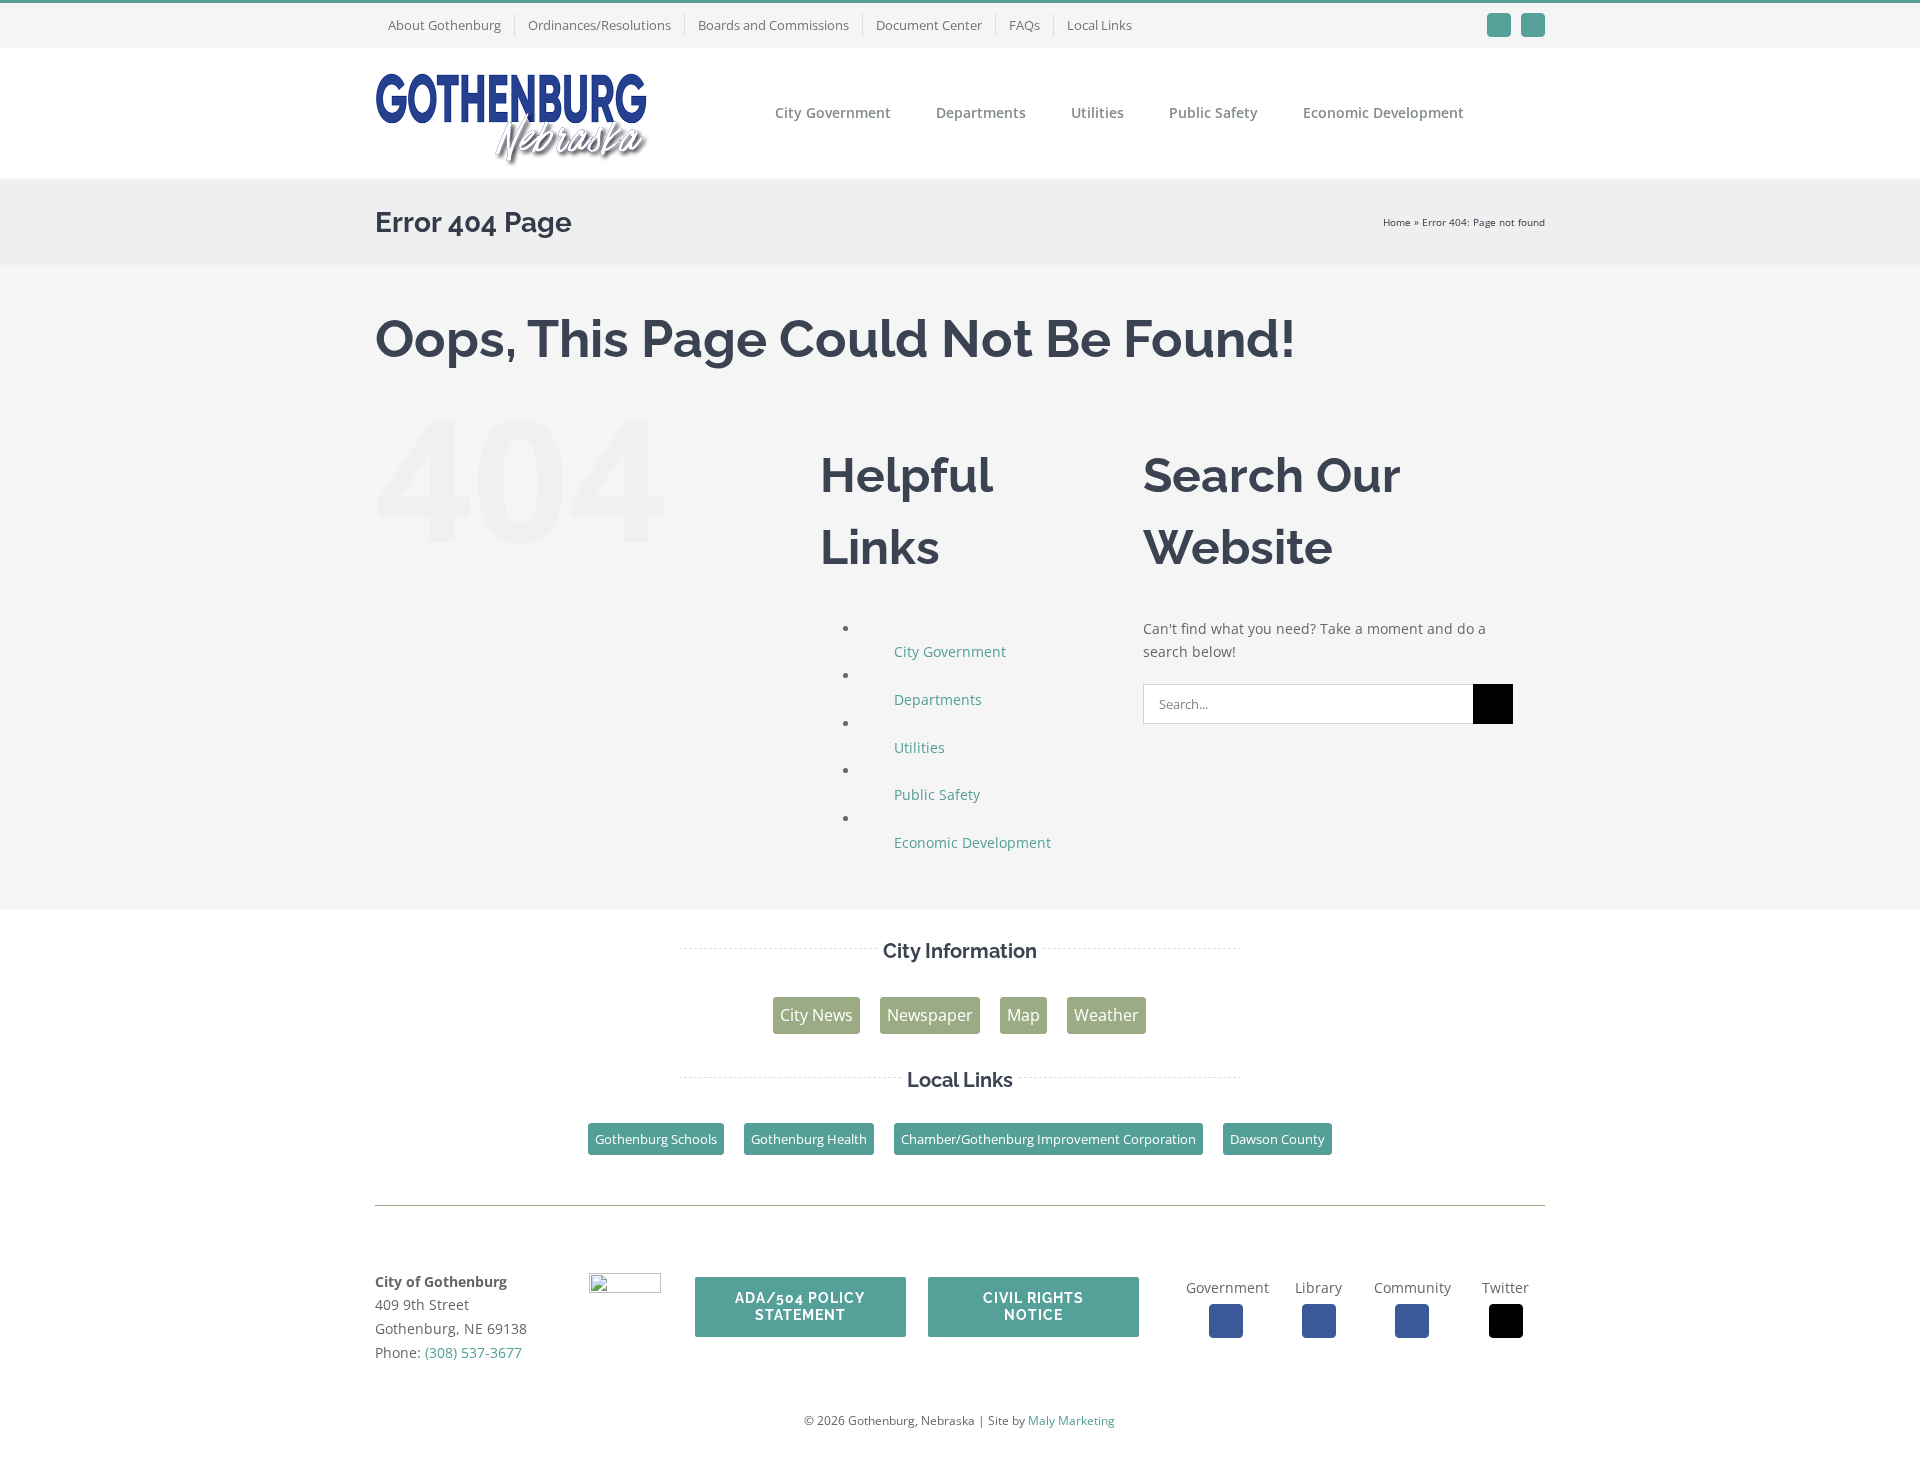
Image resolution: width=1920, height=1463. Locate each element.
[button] (1514, 113)
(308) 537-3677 (473, 1352)
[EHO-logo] (625, 1279)
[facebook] (1226, 1321)
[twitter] (1506, 1321)
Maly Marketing (1071, 1420)
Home (1397, 222)
